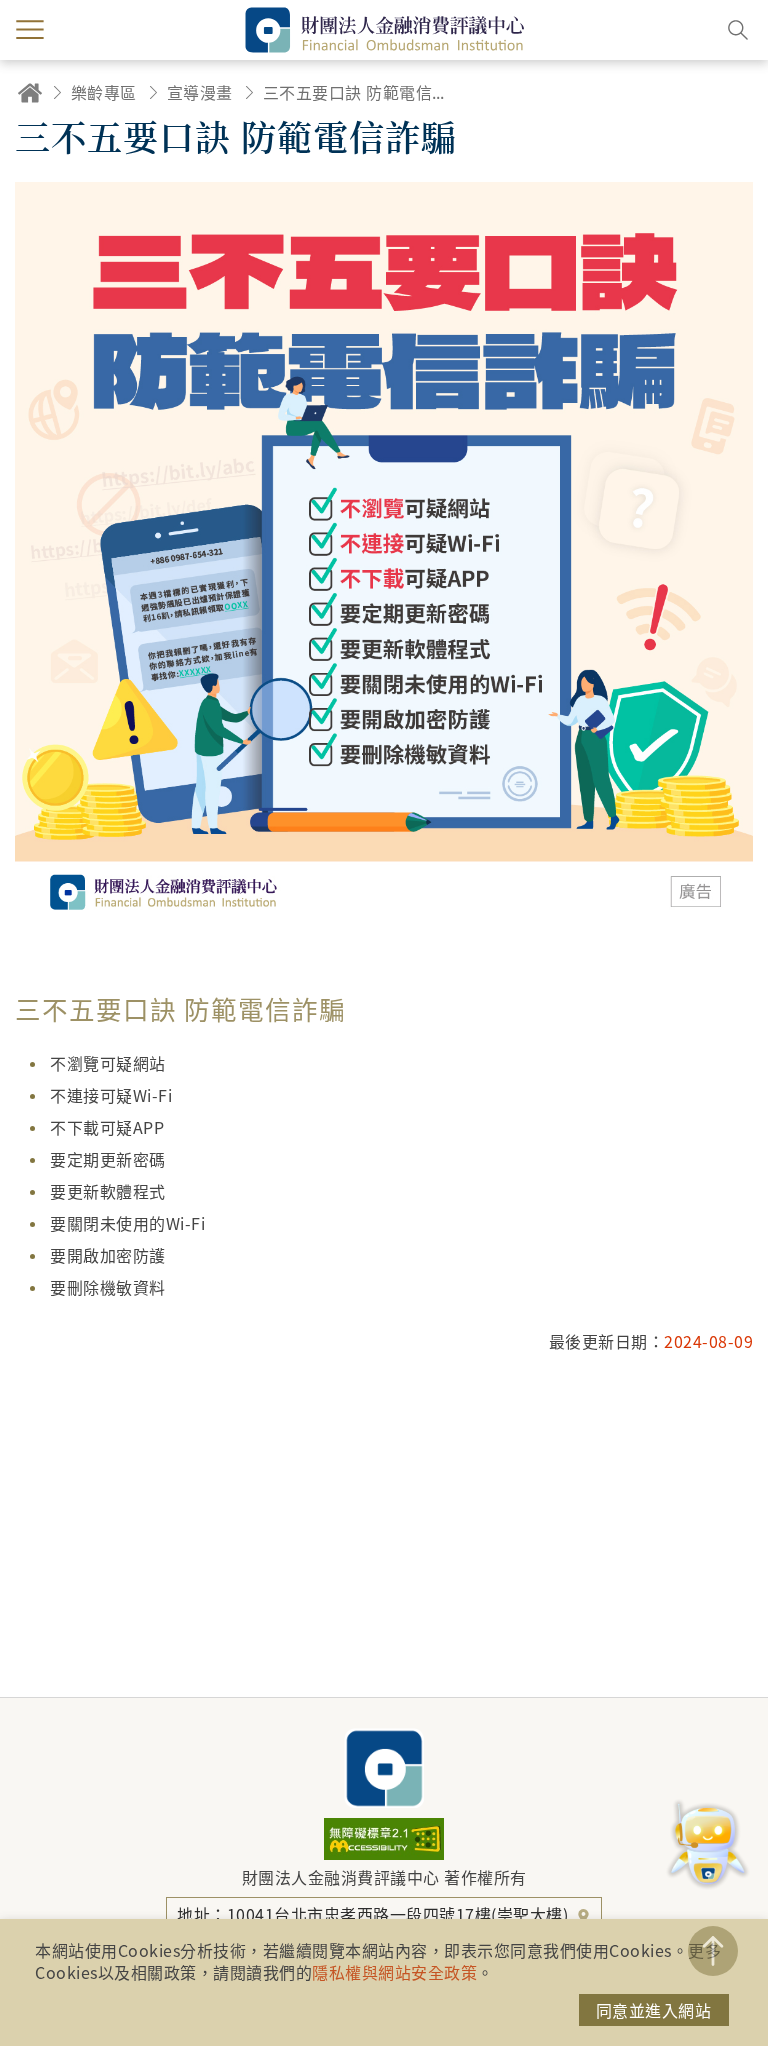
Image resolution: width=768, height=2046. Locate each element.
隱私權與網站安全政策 (394, 1972)
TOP (713, 1951)
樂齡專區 (104, 92)
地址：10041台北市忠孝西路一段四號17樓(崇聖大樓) (375, 1914)
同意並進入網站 (654, 2010)
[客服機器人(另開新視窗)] (708, 1846)
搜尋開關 (738, 30)
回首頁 (30, 92)
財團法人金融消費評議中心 (384, 1768)
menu (30, 30)
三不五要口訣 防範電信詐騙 (358, 92)
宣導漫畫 (200, 92)
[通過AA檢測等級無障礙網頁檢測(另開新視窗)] (384, 1853)
